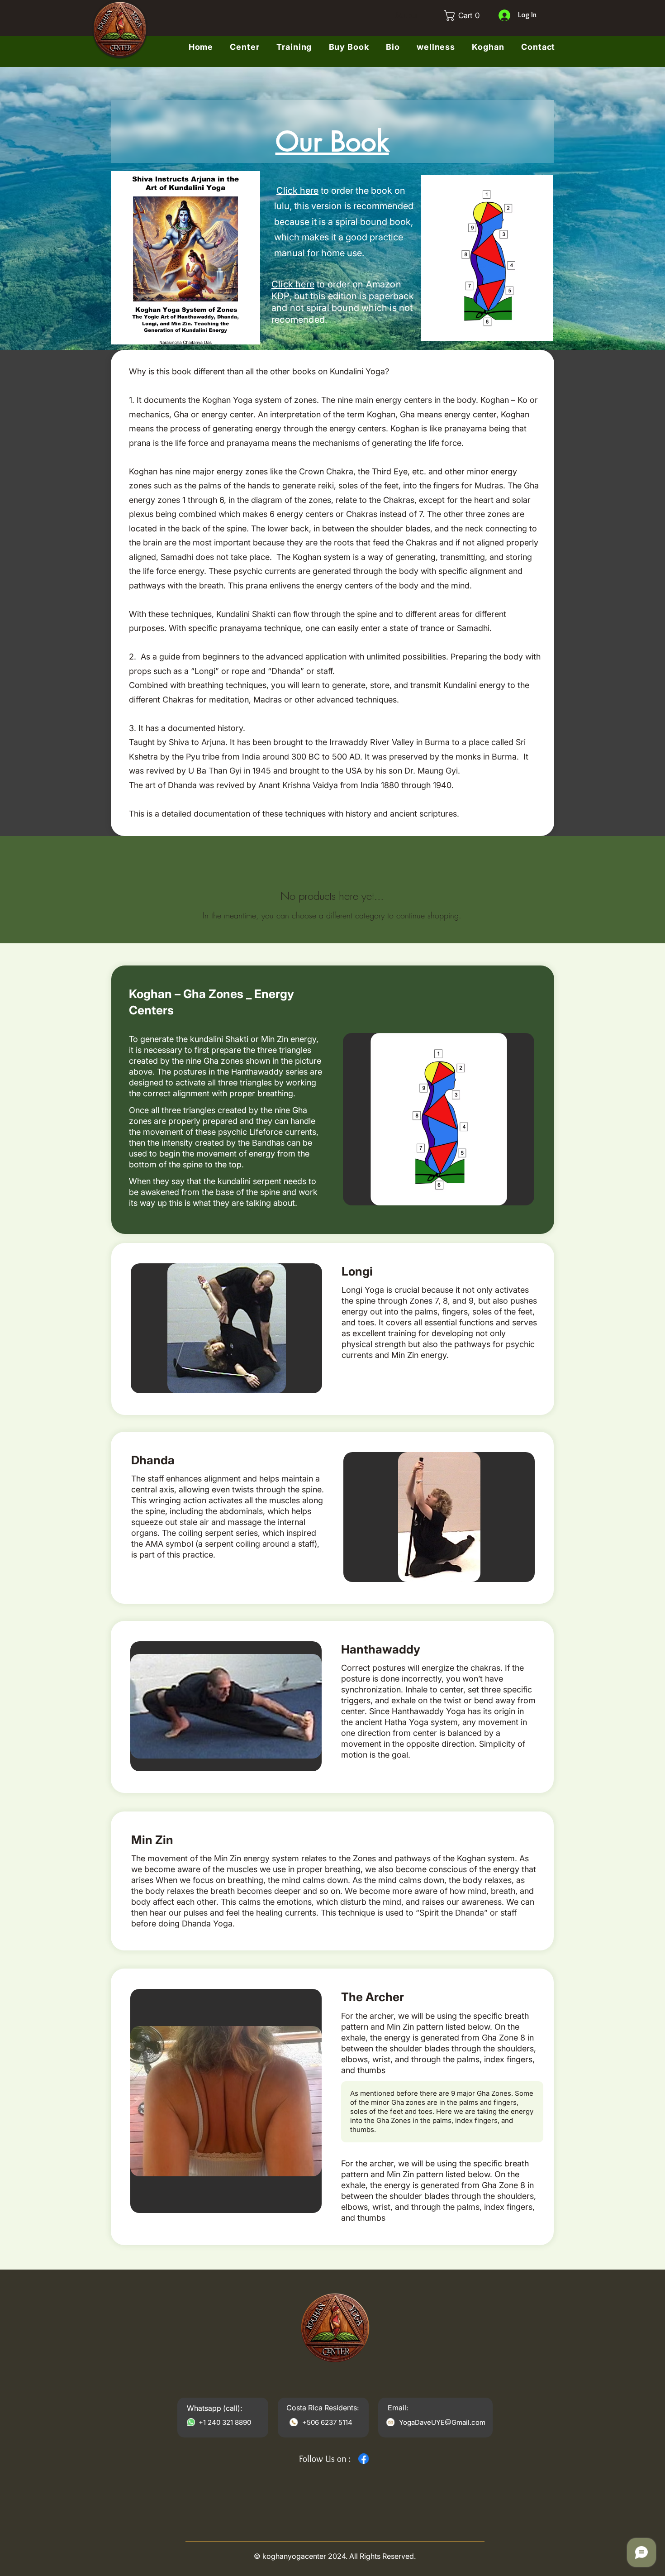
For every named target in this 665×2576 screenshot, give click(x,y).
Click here (297, 191)
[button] (488, 47)
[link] (464, 15)
